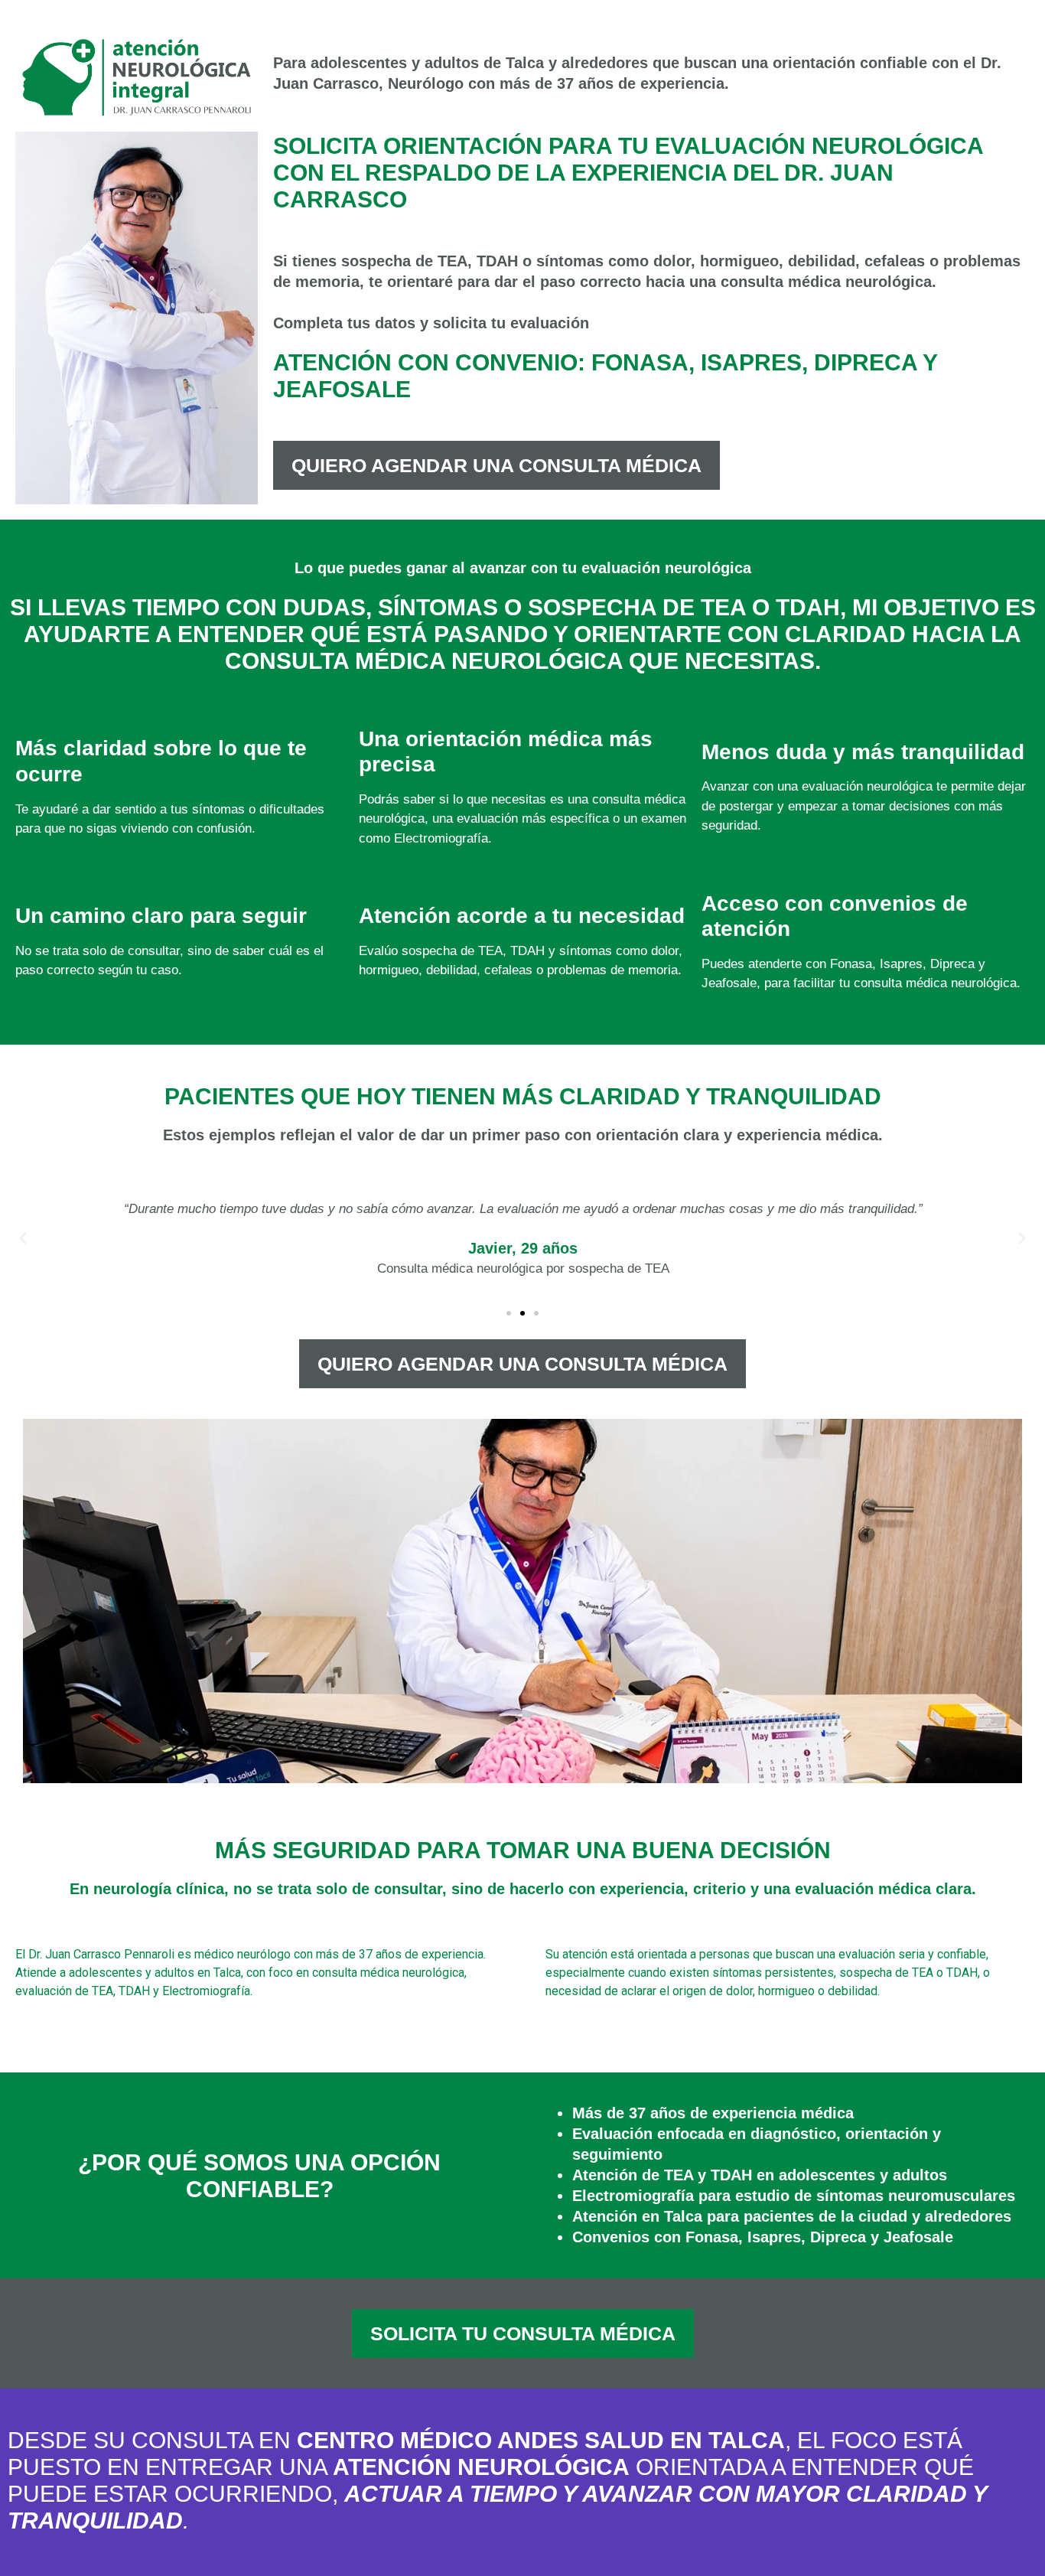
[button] (23, 1238)
